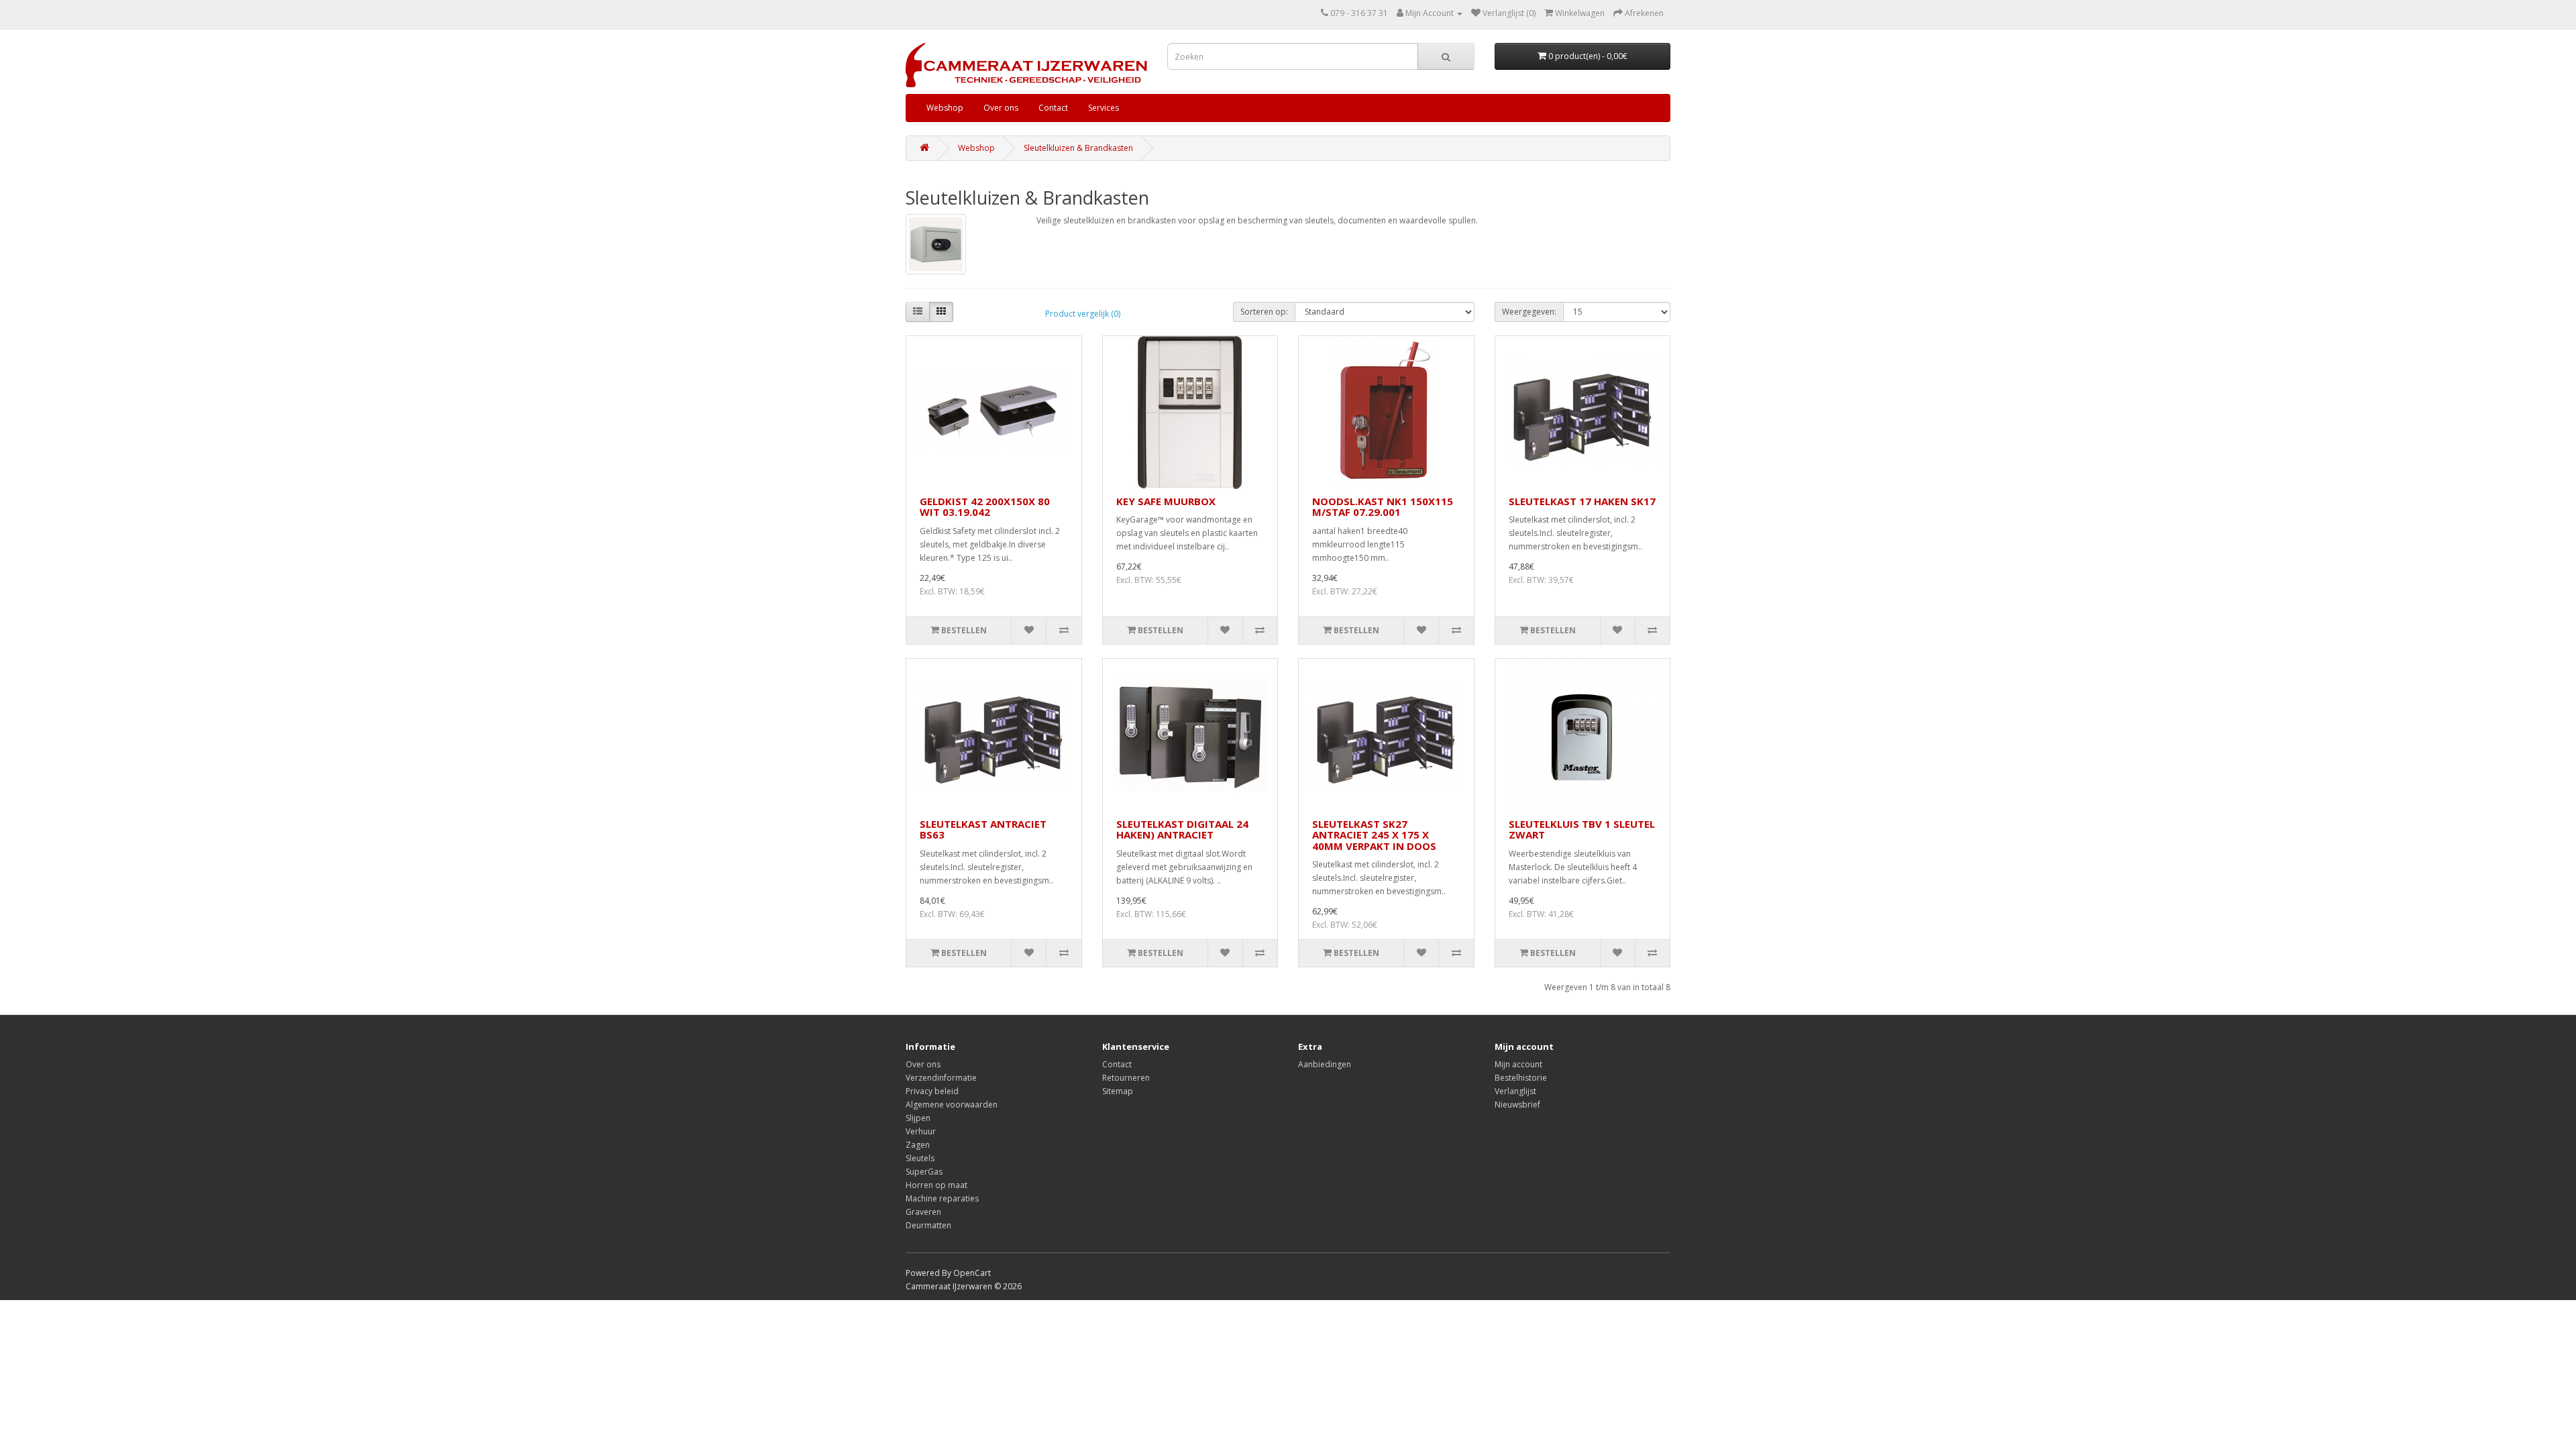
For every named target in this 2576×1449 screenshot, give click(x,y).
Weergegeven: (1529, 312)
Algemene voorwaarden (952, 1105)
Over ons (1001, 108)
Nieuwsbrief (1517, 1105)
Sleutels (920, 1158)
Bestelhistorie (1521, 1078)
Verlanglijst (1515, 1091)
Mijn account (1518, 1064)
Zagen (918, 1145)
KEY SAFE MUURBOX (1166, 501)
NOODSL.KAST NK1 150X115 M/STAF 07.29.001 (1383, 507)
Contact (1053, 108)
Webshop (945, 108)
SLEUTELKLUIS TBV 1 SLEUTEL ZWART (1582, 829)
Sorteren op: (1264, 312)
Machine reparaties (942, 1198)
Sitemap (1118, 1091)
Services (1104, 108)
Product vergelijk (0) (1083, 314)
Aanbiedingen (1325, 1064)
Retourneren (1126, 1078)
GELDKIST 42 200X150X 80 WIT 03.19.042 (985, 507)
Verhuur (921, 1131)
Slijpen (918, 1118)
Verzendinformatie (941, 1078)
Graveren (923, 1212)
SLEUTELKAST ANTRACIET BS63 (983, 829)
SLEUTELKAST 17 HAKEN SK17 (1582, 501)
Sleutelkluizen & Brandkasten (1078, 148)
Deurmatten (928, 1225)
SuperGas (924, 1172)
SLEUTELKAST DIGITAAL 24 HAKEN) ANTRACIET (1182, 829)
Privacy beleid (932, 1091)
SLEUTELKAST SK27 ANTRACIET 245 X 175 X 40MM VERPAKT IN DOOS (1374, 835)
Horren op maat (936, 1185)
